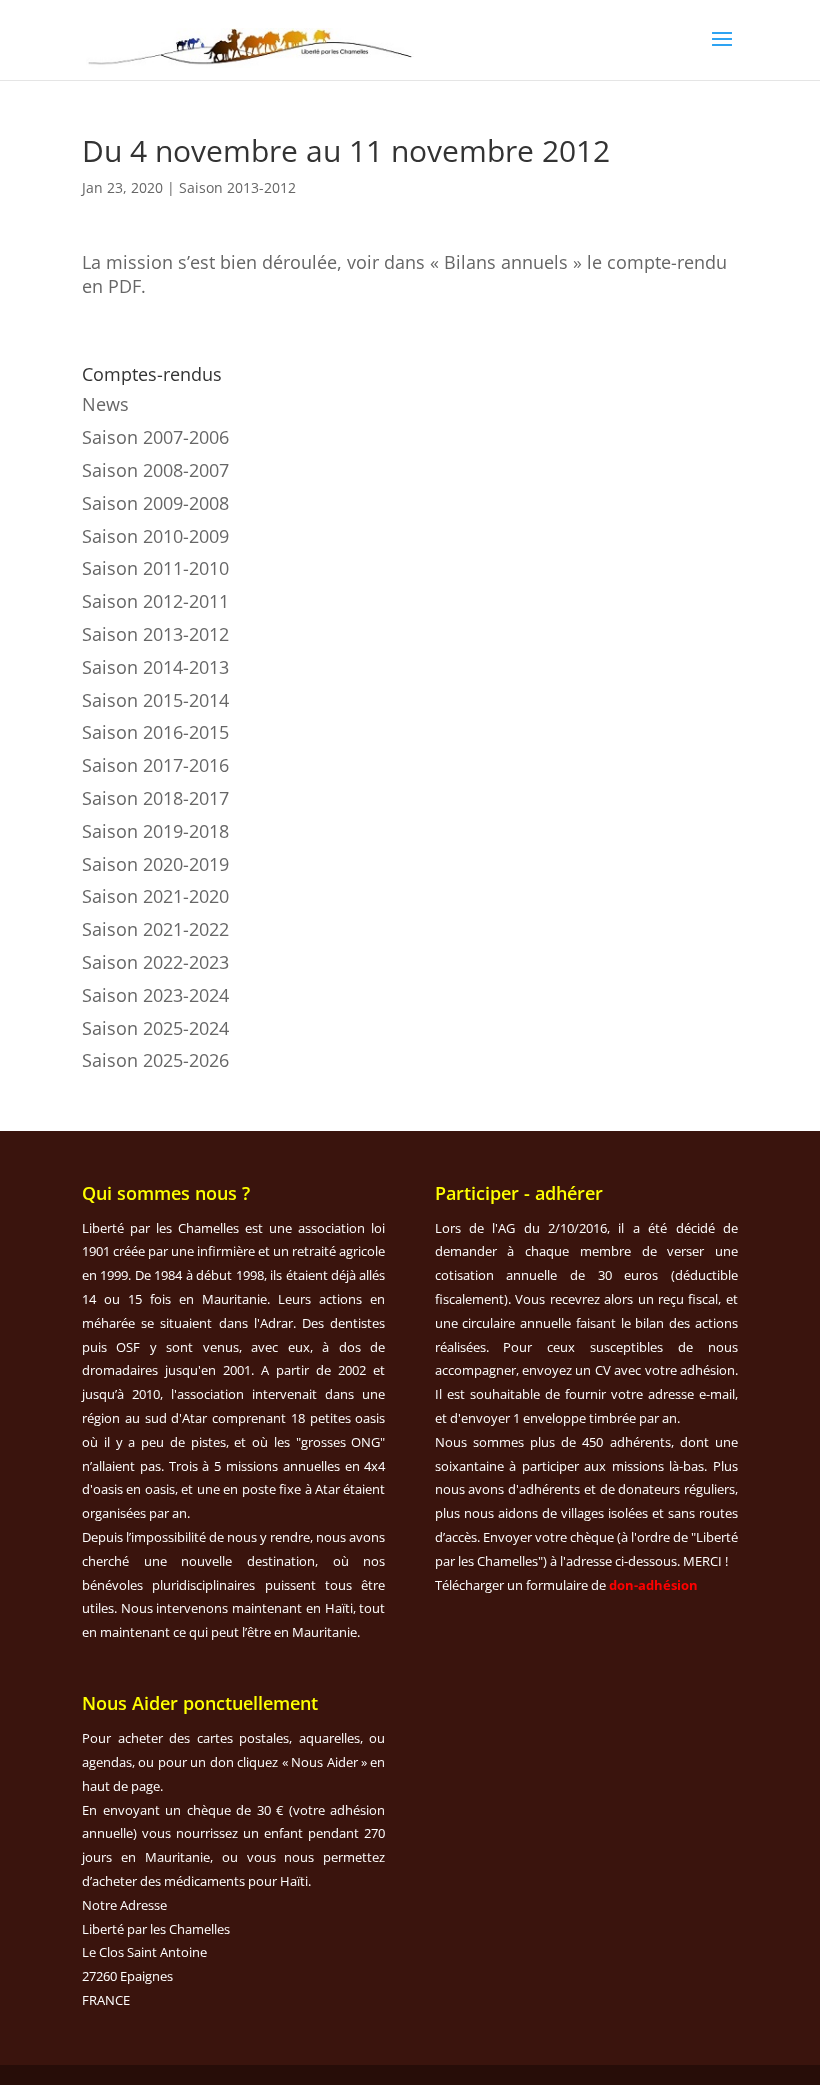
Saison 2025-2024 (155, 1028)
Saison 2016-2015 (155, 732)
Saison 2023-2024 (155, 995)
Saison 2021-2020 (155, 896)
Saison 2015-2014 (155, 700)
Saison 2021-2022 (155, 929)
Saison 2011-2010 (155, 568)
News (105, 404)
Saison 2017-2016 (155, 765)
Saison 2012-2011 (155, 601)
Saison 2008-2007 (155, 470)
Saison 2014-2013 (155, 667)
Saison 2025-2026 (155, 1060)
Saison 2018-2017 (155, 798)
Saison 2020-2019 (155, 864)
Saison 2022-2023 (155, 962)
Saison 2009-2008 (155, 503)
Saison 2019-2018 (155, 831)
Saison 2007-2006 (155, 437)
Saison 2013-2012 (237, 187)
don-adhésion (653, 1585)
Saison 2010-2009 (155, 536)
